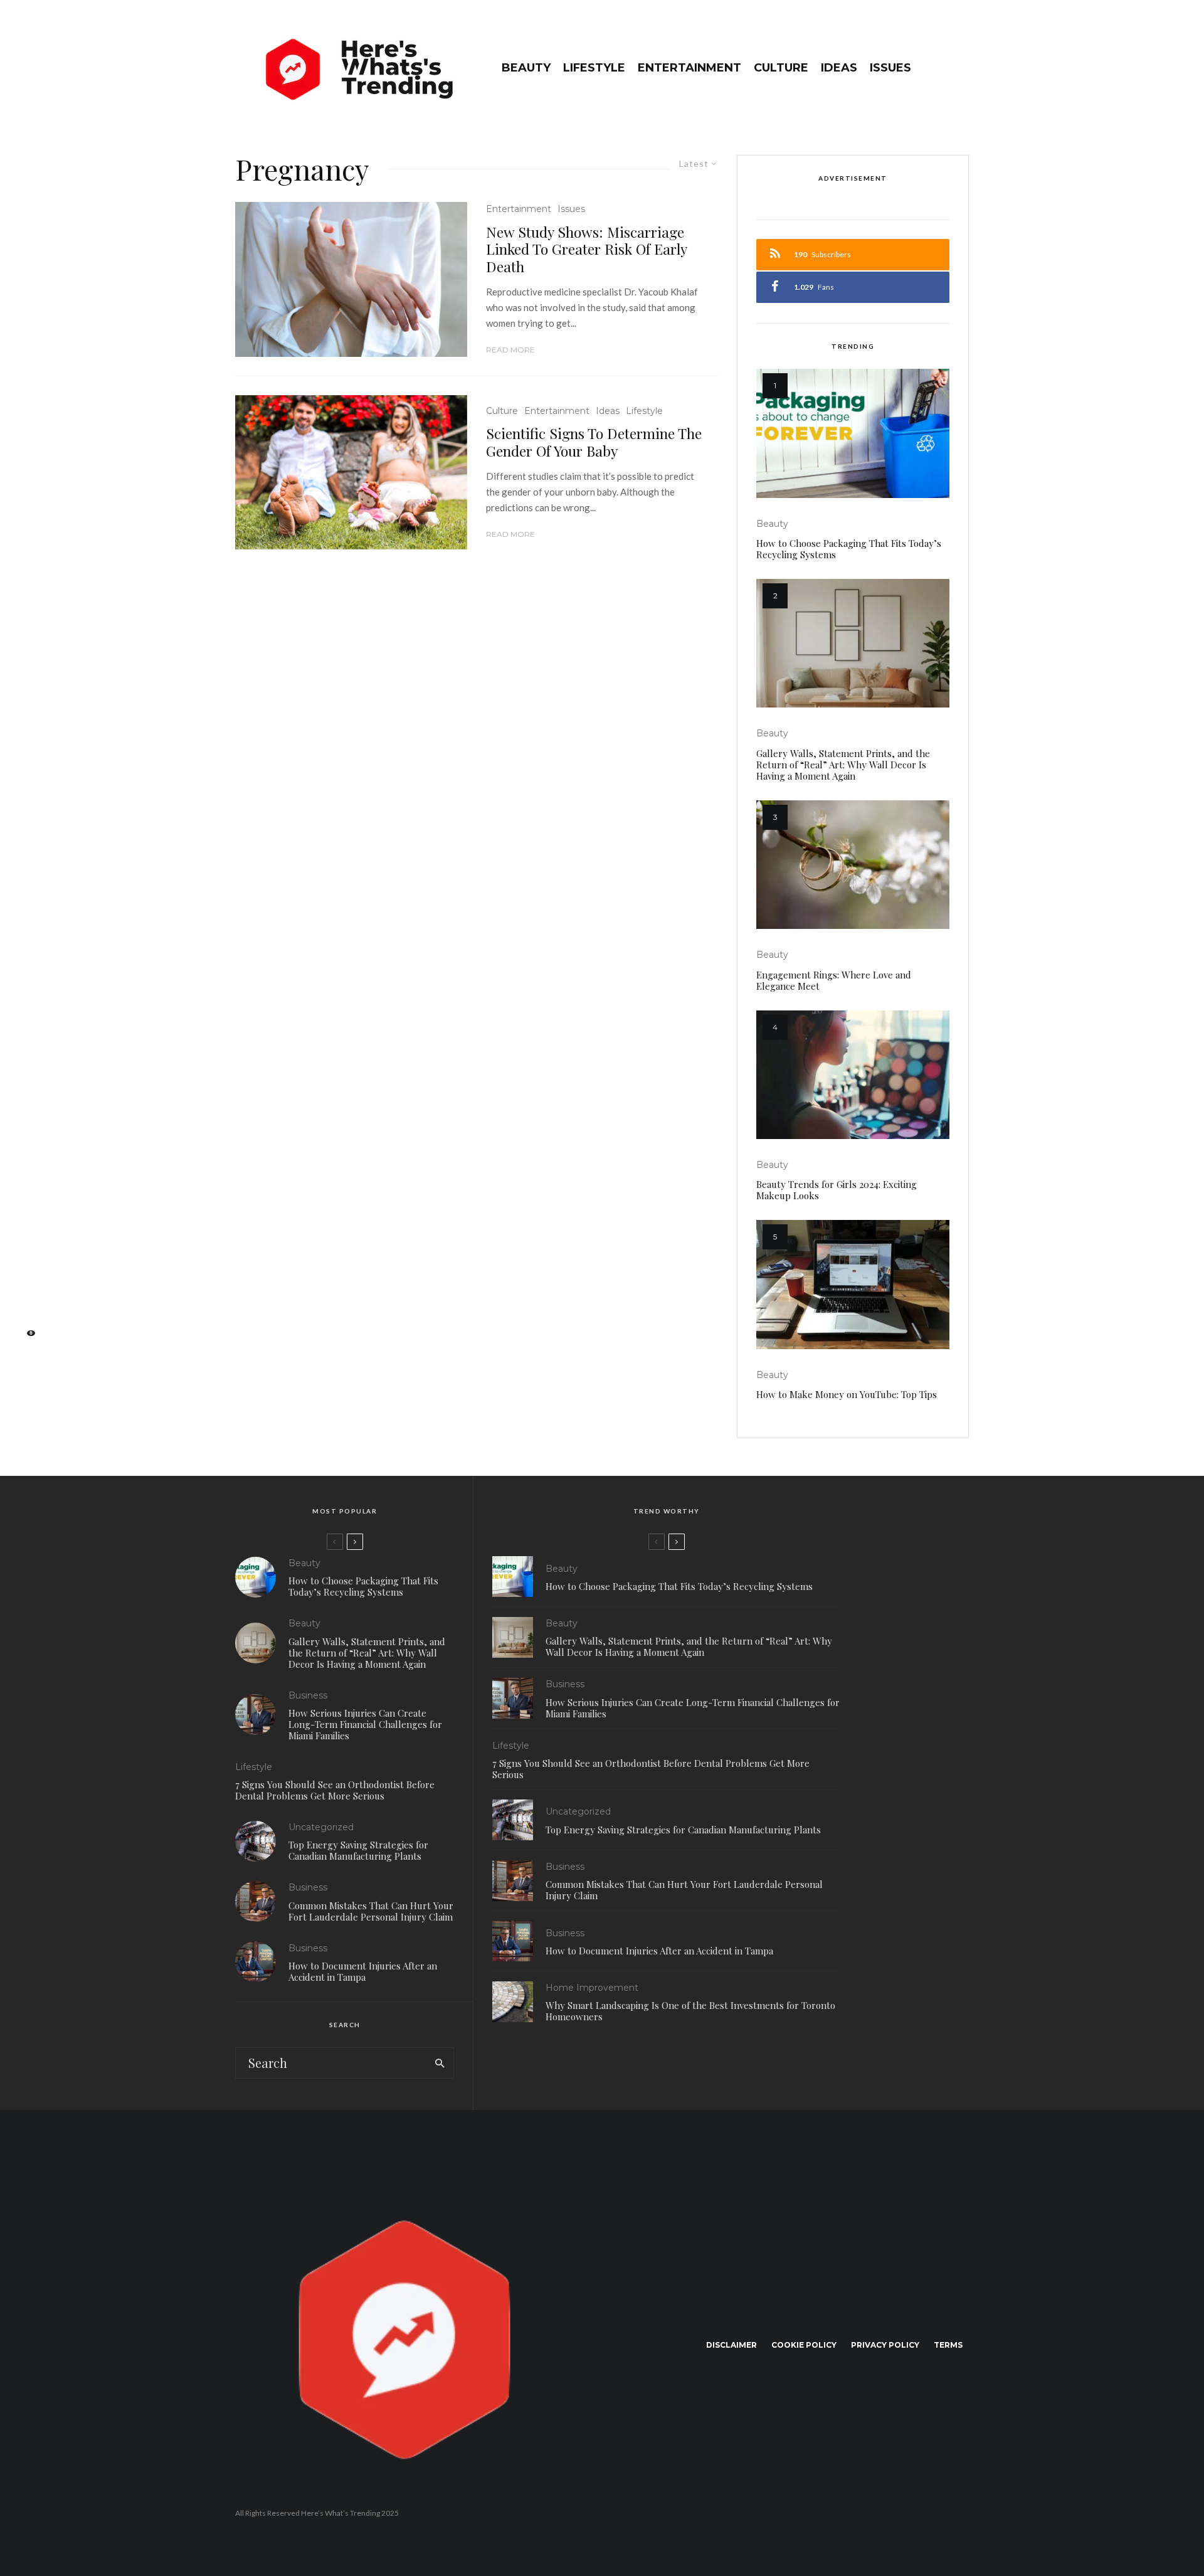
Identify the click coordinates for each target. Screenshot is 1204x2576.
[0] (25, 1337)
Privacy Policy (885, 2345)
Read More (510, 350)
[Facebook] (25, 1238)
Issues (890, 68)
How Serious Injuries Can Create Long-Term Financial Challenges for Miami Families (365, 1724)
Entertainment (689, 68)
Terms (948, 2345)
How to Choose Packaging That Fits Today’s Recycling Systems (849, 549)
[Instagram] (25, 1277)
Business (308, 1695)
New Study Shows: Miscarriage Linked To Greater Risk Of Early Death (586, 249)
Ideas (839, 68)
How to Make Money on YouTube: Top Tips (847, 1394)
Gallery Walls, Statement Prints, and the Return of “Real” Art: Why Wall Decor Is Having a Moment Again (843, 765)
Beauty (526, 68)
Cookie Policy (804, 2345)
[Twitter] (25, 1257)
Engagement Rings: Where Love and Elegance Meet (834, 980)
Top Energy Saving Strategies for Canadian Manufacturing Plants (358, 1850)
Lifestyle (594, 68)
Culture (781, 68)
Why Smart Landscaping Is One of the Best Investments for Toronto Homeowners (690, 2011)
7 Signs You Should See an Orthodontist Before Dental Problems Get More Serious (335, 1790)
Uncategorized (321, 1827)
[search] (440, 2063)
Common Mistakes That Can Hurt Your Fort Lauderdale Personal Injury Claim (371, 1911)
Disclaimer (731, 2345)
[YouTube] (25, 1297)
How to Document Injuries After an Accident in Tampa (363, 1971)
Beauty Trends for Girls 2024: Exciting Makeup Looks (837, 1190)
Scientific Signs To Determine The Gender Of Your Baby (594, 442)
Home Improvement (592, 1988)
